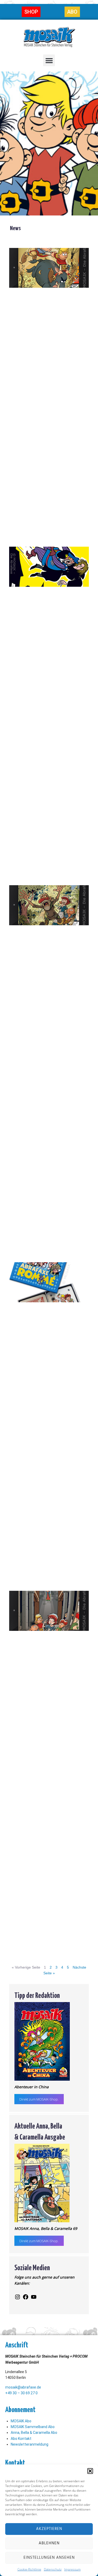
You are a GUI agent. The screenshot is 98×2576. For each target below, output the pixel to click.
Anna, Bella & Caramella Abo (34, 2433)
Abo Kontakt (21, 2439)
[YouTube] (34, 2299)
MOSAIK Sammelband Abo (33, 2427)
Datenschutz (53, 2569)
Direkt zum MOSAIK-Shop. (39, 2099)
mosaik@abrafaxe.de (23, 2387)
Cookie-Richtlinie (29, 2569)
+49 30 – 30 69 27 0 (21, 2393)
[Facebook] (26, 2299)
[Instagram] (18, 2299)
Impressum (73, 2569)
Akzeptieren (49, 2529)
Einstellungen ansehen (49, 2558)
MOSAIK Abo (21, 2421)
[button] (90, 2471)
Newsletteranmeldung (30, 2444)
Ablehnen (49, 2543)
